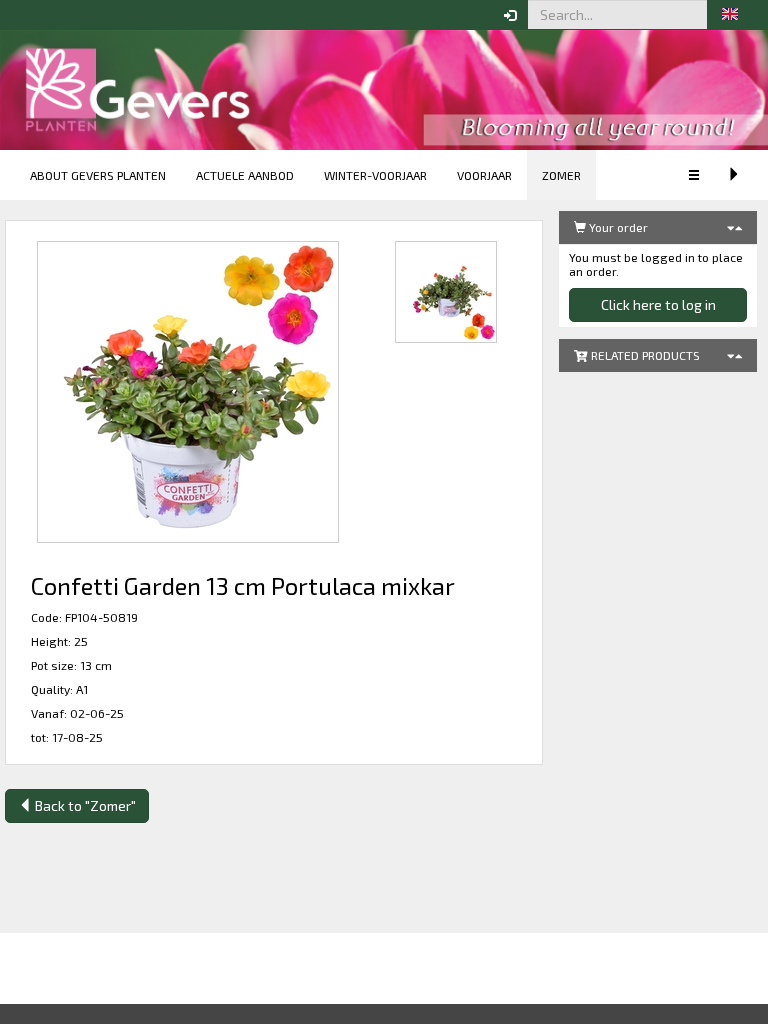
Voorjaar (484, 175)
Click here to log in (658, 304)
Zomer (561, 175)
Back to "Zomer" (84, 805)
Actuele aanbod (245, 175)
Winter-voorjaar (375, 175)
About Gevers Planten (98, 175)
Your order (617, 227)
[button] (730, 15)
